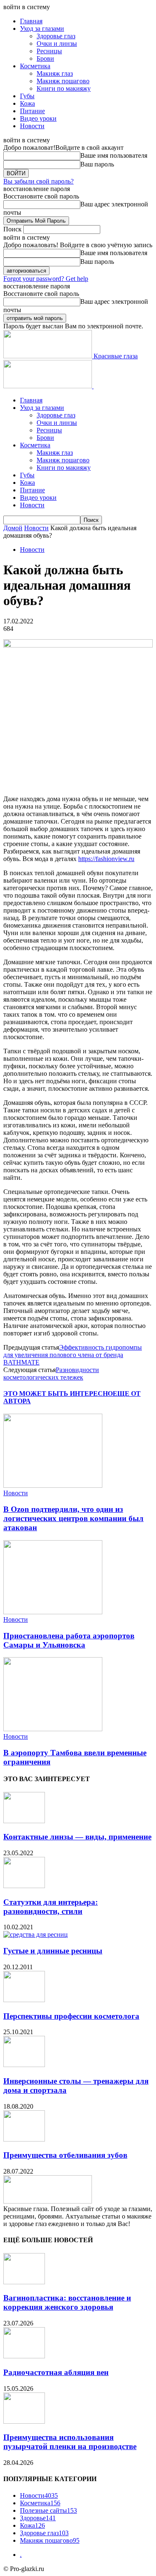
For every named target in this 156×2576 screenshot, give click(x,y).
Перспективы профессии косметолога (71, 2016)
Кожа (27, 103)
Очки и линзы (57, 43)
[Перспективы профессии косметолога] (24, 2000)
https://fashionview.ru (106, 859)
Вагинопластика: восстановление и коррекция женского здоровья (67, 2302)
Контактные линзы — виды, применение (77, 1837)
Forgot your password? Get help (46, 279)
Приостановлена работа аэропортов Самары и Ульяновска (69, 1640)
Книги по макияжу (64, 88)
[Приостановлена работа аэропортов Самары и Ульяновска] (53, 1612)
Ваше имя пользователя (114, 155)
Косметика (35, 66)
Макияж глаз (55, 73)
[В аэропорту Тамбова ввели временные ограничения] (53, 1729)
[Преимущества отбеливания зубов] (24, 2139)
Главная (31, 21)
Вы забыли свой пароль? (38, 181)
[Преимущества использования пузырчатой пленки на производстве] (24, 2421)
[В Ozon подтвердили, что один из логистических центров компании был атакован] (53, 1485)
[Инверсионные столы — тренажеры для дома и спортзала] (24, 2065)
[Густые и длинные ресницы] (36, 1934)
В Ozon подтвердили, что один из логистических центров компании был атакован (73, 1518)
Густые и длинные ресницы (53, 1951)
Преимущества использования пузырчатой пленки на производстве (70, 2442)
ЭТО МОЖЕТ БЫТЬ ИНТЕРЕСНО (58, 1393)
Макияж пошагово (63, 81)
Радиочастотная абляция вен (56, 2372)
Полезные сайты (48, 2510)
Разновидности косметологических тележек (51, 1374)
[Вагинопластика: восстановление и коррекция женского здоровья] (24, 2282)
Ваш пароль (97, 164)
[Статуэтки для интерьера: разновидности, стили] (24, 1886)
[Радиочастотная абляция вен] (24, 2356)
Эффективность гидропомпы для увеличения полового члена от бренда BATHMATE (73, 1355)
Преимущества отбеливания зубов (65, 2155)
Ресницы (49, 51)
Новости (32, 126)
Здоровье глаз (56, 36)
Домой (13, 528)
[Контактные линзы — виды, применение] (24, 1821)
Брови (45, 58)
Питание (32, 111)
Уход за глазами (42, 29)
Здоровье (38, 2518)
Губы (27, 96)
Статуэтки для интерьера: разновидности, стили (51, 1907)
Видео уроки (38, 118)
